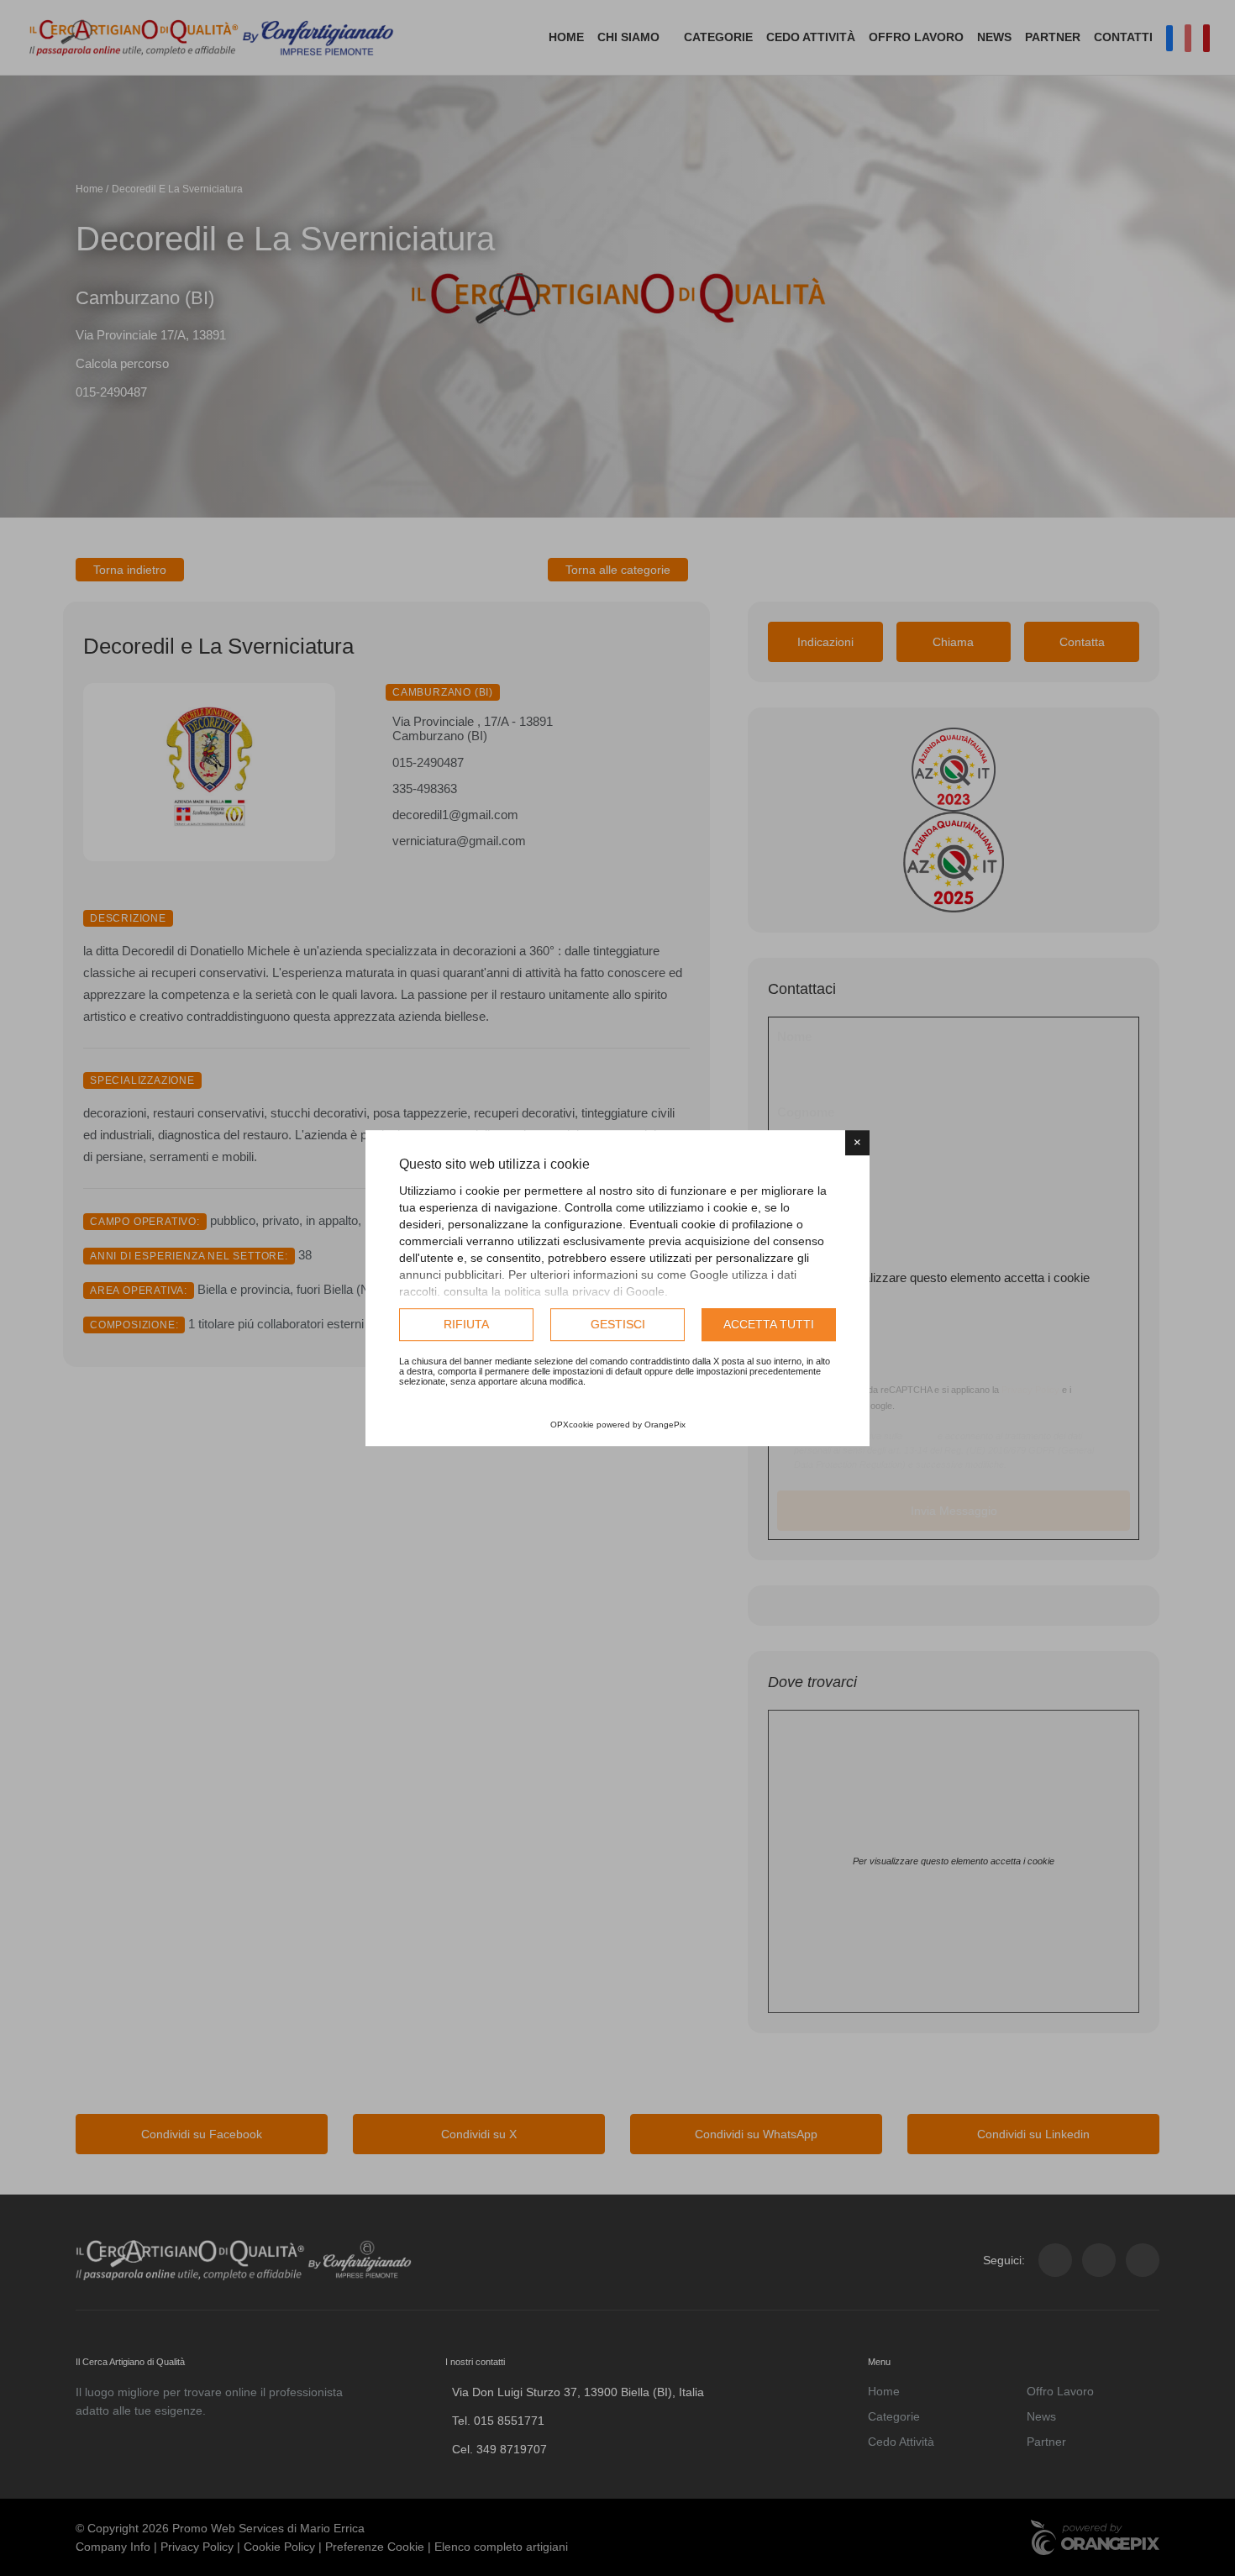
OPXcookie (572, 1425)
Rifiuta (466, 1324)
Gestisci (618, 1324)
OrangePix (665, 1425)
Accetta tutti (769, 1324)
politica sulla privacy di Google (584, 1291)
